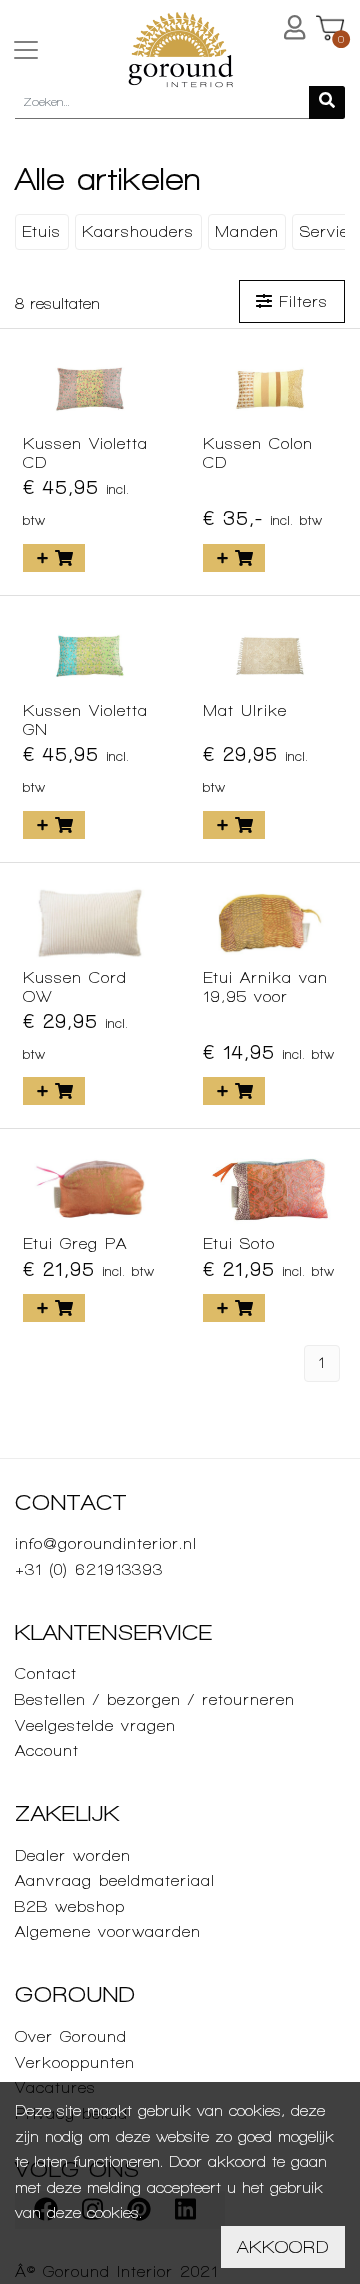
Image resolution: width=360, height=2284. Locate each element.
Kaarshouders (138, 231)
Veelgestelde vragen (95, 1725)
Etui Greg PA (75, 1243)
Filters (300, 301)
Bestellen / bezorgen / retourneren (155, 1699)
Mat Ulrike (245, 710)
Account (47, 1750)
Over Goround (71, 2036)
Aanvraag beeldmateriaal (115, 1880)
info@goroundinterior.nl (106, 1543)
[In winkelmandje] (54, 558)
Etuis (41, 231)
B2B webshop (70, 1906)
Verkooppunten (75, 2062)
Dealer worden (73, 1855)
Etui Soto (239, 1243)
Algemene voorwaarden (108, 1931)
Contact (46, 1673)
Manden (247, 231)
